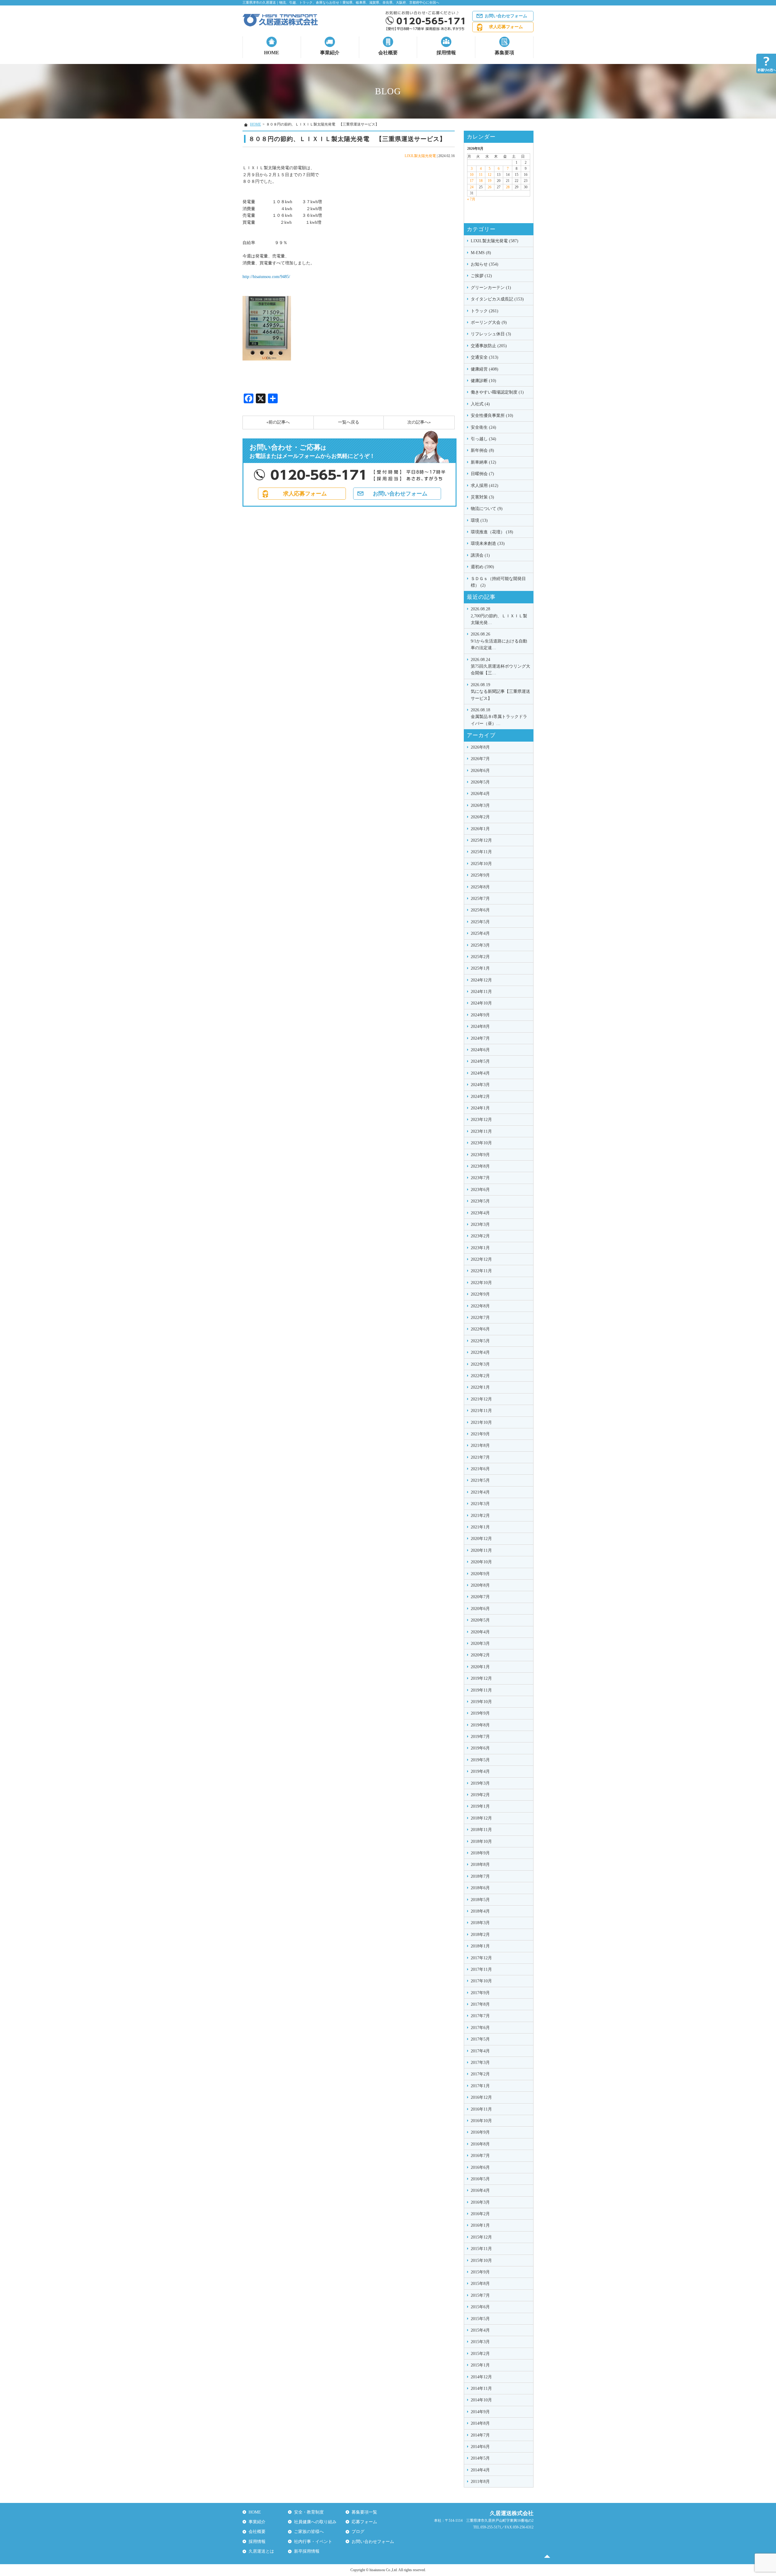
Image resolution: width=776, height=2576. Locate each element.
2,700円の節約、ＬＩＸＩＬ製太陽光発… (499, 616)
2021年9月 (480, 1434)
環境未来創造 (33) (488, 543)
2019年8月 (480, 1725)
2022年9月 (480, 1294)
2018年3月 (480, 1923)
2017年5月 (480, 2039)
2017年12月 (481, 1958)
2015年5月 (480, 2319)
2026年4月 (480, 794)
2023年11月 (481, 1131)
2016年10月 (481, 2121)
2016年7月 (480, 2156)
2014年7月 (480, 2435)
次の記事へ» (419, 422)
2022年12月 (481, 1259)
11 (481, 175)
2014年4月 (480, 2470)
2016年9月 (480, 2132)
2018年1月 (480, 1946)
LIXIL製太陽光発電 (420, 156)
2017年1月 (480, 2086)
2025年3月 (480, 945)
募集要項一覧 (364, 2512)
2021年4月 (480, 1492)
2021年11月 (481, 1411)
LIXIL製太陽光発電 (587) (495, 241)
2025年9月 (480, 875)
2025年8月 (480, 887)
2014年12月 (481, 2377)
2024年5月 (480, 1061)
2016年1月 (480, 2225)
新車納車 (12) (483, 462)
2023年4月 (480, 1213)
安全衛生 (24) (483, 427)
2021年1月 (480, 1527)
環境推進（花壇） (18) (492, 532)
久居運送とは (261, 2551)
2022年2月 (480, 1376)
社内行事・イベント (313, 2542)
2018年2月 (480, 1935)
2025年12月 (481, 840)
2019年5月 (480, 1760)
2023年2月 (480, 1236)
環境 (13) (479, 520)
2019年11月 (481, 1690)
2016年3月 (480, 2202)
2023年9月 (480, 1155)
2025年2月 (480, 957)
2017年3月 (480, 2063)
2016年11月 (481, 2109)
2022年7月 (480, 1318)
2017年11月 (481, 1969)
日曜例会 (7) (482, 474)
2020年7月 (480, 1597)
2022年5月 (480, 1341)
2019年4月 (480, 1771)
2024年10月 (481, 1003)
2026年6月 (480, 771)
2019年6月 (480, 1748)
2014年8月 (480, 2423)
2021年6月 (480, 1469)
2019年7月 (480, 1737)
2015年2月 (480, 2354)
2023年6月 (480, 1190)
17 (472, 181)
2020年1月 (480, 1667)
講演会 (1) (480, 555)
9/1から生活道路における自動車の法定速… (499, 641)
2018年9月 (480, 1853)
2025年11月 (481, 852)
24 (472, 187)
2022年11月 (481, 1271)
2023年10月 (481, 1143)
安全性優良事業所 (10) (492, 416)
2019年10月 (481, 1702)
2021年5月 (480, 1480)
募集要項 (504, 53)
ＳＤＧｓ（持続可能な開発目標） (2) (498, 582)
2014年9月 (480, 2412)
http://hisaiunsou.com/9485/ (266, 277)
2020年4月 (480, 1632)
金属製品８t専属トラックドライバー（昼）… (499, 717)
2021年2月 (480, 1516)
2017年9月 (480, 1993)
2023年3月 (480, 1224)
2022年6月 (480, 1329)
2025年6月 (480, 910)
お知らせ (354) (485, 264)
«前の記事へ (278, 422)
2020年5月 (480, 1620)
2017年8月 (480, 2004)
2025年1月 (480, 968)
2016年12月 (481, 2097)
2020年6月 (480, 1609)
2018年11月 (481, 1830)
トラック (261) (485, 311)
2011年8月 (480, 2482)
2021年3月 (480, 1504)
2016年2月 (480, 2214)
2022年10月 (481, 1283)
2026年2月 (480, 817)
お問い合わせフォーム (506, 16)
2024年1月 (480, 1108)
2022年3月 (480, 1364)
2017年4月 (480, 2051)
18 (481, 181)
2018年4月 (480, 1911)
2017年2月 (480, 2074)
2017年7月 (480, 2016)
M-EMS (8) (481, 253)
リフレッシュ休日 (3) (491, 334)
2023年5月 (480, 1201)
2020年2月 (480, 1655)
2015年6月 (480, 2307)
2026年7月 (480, 759)
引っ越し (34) (483, 439)
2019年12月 (481, 1678)
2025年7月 (480, 899)
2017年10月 (481, 1981)
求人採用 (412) (485, 486)
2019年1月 (480, 1806)
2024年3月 (480, 1085)
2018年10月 (481, 1841)
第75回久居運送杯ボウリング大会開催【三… (500, 666)
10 (472, 175)
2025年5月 (480, 922)
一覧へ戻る (349, 422)
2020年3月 (480, 1644)
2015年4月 (480, 2330)
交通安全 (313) (485, 357)
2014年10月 (481, 2400)
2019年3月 (480, 1783)
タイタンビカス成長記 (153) (497, 299)
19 (490, 181)
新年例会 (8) (482, 450)
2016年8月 (480, 2144)
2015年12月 (481, 2237)
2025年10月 (481, 864)
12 (490, 175)
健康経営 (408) (485, 369)
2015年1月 (480, 2365)
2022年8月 (480, 1306)
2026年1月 (480, 829)
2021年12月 (481, 1399)
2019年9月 (480, 1713)
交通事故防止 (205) (489, 346)
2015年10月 (481, 2261)
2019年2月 (480, 1795)
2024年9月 (480, 1015)
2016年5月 (480, 2179)
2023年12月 (481, 1120)
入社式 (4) (480, 404)
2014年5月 (480, 2458)
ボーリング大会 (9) (489, 322)
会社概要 (388, 53)
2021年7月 (480, 1457)
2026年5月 (480, 782)
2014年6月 (480, 2447)
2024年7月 (480, 1038)
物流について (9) (487, 509)
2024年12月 (481, 980)
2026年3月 (480, 805)
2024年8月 (480, 1026)
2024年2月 (480, 1097)
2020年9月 (480, 1574)
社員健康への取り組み (315, 2522)
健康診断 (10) (483, 381)
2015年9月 (480, 2272)
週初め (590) (482, 567)
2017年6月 (480, 2028)
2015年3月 (480, 2342)
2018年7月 (480, 1876)
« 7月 (471, 199)
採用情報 (446, 53)
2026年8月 (480, 747)
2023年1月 (480, 1248)
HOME (272, 53)
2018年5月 (480, 1900)
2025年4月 (480, 933)
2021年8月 (480, 1446)
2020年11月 (481, 1550)
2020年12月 (481, 1539)
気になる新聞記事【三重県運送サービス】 (500, 692)
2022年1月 (480, 1387)
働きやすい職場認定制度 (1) (497, 392)
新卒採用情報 (307, 2551)
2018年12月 (481, 1818)
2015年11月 (481, 2249)
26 (490, 187)
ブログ (358, 2532)
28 (508, 187)
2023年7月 (480, 1178)
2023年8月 (480, 1166)
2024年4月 (480, 1073)
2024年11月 (481, 992)
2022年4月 (480, 1352)
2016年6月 (480, 2167)
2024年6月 (480, 1050)
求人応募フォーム (506, 27)
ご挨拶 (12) (481, 276)
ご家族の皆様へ (309, 2532)
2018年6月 (480, 1888)
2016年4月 (480, 2190)
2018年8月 (480, 1865)
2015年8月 (480, 2284)
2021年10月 (481, 1422)
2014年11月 (481, 2388)
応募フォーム (364, 2522)
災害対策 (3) (482, 497)
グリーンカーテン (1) (491, 288)
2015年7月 (480, 2295)
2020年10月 (481, 1562)
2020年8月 (480, 1585)
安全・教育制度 (309, 2512)
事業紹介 (330, 53)
